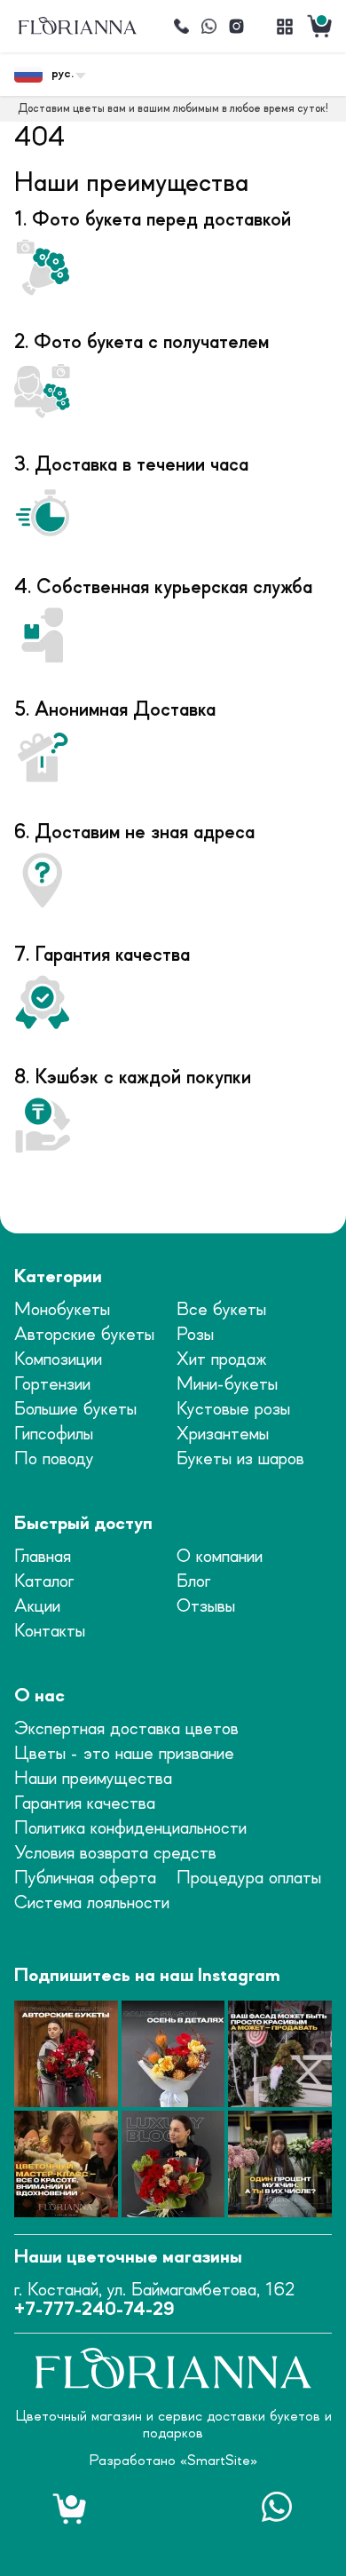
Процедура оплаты (249, 1878)
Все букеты (221, 1310)
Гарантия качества (85, 1804)
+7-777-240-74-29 (94, 2310)
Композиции (58, 1360)
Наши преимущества (93, 1779)
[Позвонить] (181, 27)
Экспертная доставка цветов (126, 1729)
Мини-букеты (227, 1385)
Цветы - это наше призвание (124, 1754)
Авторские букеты (84, 1335)
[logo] (77, 26)
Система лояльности (92, 1903)
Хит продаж (222, 1360)
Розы (195, 1335)
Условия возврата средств (115, 1854)
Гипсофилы (54, 1435)
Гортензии (52, 1385)
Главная (43, 1557)
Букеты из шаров (240, 1459)
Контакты (50, 1632)
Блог (193, 1582)
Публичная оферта (85, 1878)
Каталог (44, 1582)
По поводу (54, 1459)
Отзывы (206, 1607)
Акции (37, 1607)
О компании (220, 1557)
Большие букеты (75, 1410)
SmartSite (219, 2461)
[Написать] (208, 27)
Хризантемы (223, 1435)
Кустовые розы (233, 1410)
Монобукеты (62, 1310)
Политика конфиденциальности (130, 1829)
